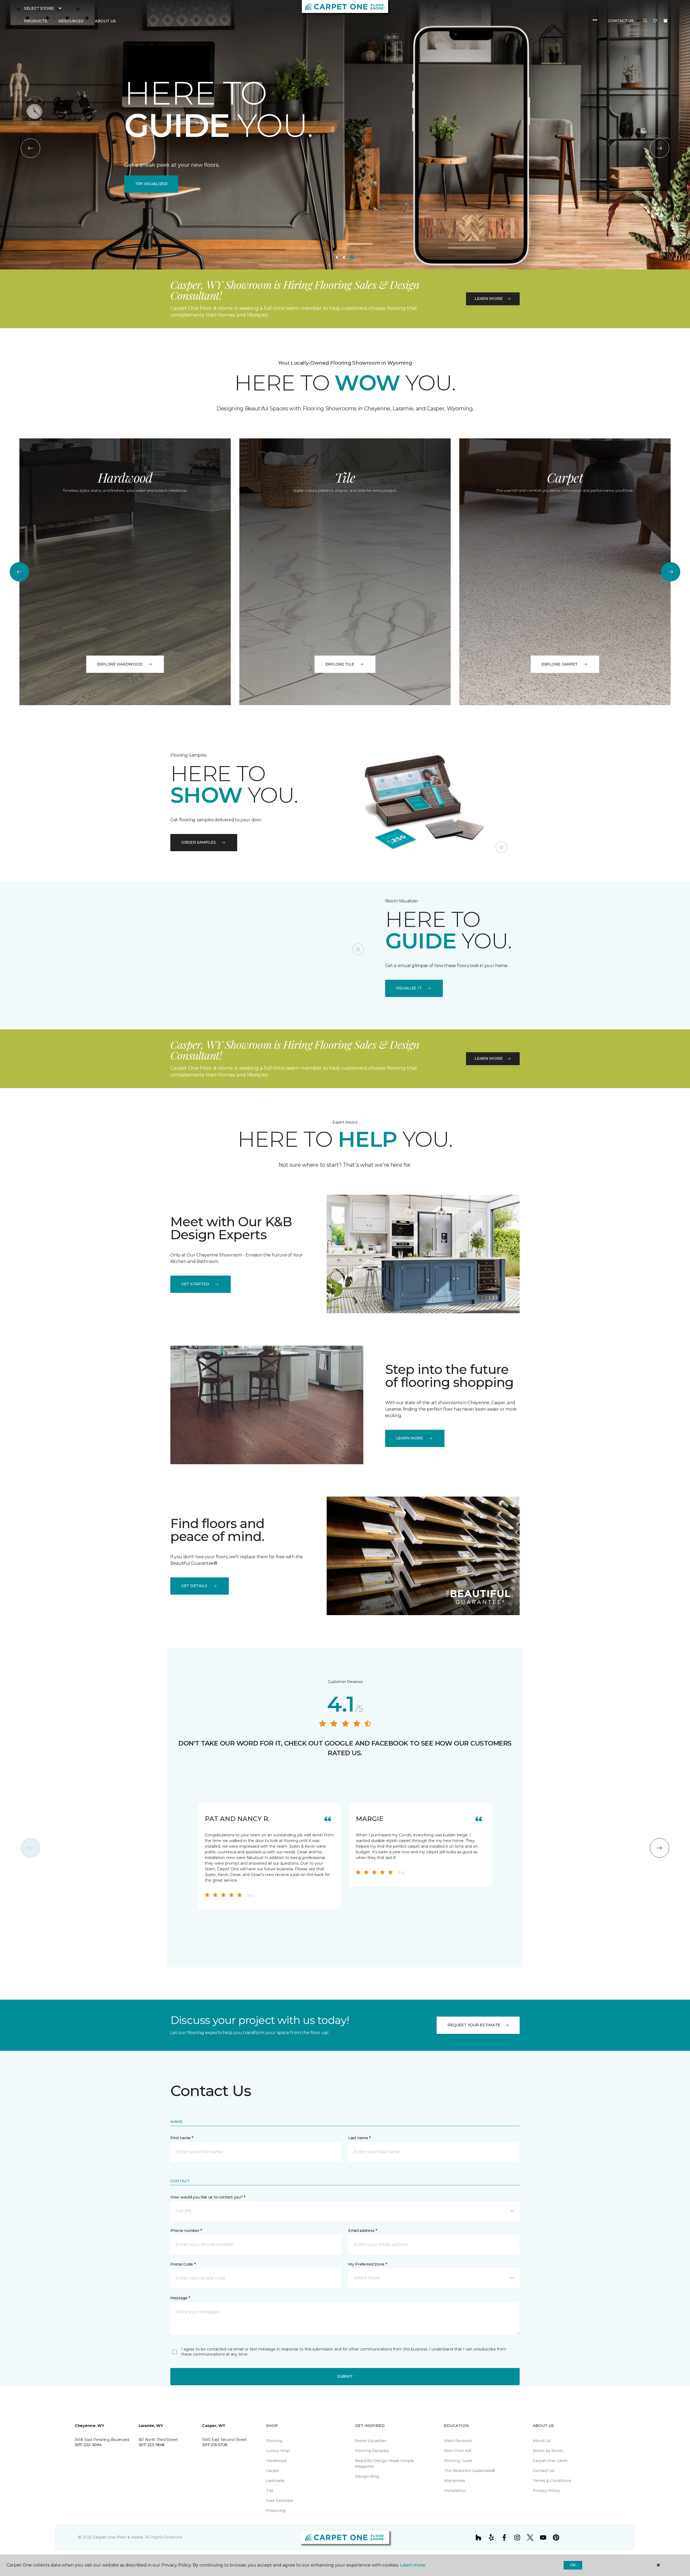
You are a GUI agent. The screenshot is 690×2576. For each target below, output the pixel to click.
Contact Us (621, 21)
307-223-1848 (151, 2445)
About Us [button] (105, 21)
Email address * (363, 2231)
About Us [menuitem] (542, 2441)
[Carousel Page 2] (346, 257)
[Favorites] (655, 21)
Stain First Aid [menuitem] (458, 2451)
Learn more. (413, 2565)
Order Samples (198, 842)
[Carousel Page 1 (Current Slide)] (338, 257)
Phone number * (186, 2231)
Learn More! (489, 299)
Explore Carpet (560, 664)
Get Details (194, 1586)
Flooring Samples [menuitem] (372, 2451)
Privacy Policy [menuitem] (546, 2491)
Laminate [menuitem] (275, 2481)
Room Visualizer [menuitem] (371, 2441)
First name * (182, 2138)
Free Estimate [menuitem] (280, 2501)
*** (595, 21)
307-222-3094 (88, 2445)
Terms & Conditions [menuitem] (552, 2481)
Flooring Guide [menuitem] (458, 2461)
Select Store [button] (39, 8)
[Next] (660, 148)
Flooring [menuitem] (274, 2441)
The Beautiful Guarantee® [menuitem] (469, 2471)
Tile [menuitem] (270, 2491)
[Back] (30, 148)
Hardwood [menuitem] (276, 2461)
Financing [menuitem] (276, 2511)
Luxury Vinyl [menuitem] (278, 2451)
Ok (573, 2565)
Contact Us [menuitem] (544, 2471)
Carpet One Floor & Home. (118, 2537)
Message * (180, 2298)
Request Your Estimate (474, 2025)
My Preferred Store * (368, 2264)
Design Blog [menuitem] (367, 2476)
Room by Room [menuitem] (548, 2451)
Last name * (359, 2138)
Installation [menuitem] (455, 2491)
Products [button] (36, 21)
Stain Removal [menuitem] (458, 2441)
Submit (345, 2376)
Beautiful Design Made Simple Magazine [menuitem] (384, 2464)
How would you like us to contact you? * (208, 2197)
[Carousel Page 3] (353, 257)
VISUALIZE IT (409, 988)
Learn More (345, 193)
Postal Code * (183, 2264)
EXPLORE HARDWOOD (120, 664)
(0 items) (665, 21)
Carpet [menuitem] (273, 2471)
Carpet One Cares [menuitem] (550, 2461)
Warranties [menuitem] (455, 2481)
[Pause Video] (501, 847)
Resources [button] (71, 21)
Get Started (195, 1284)
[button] (645, 21)
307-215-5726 (215, 2445)
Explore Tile (340, 664)
